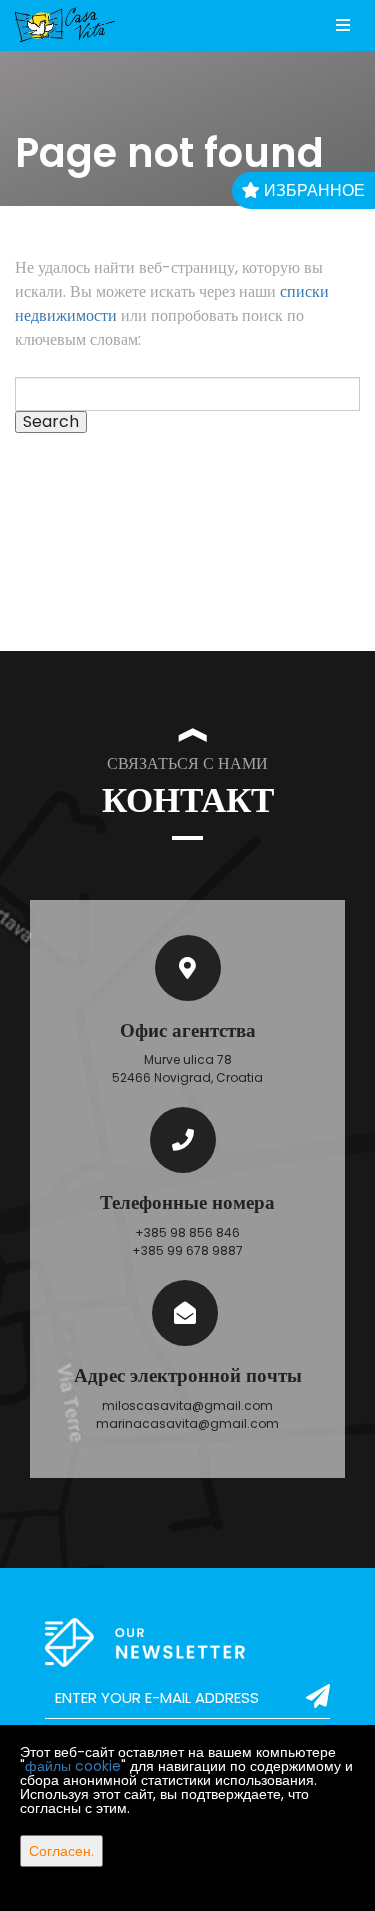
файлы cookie (73, 1766)
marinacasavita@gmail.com (187, 1423)
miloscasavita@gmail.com (187, 1405)
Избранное (312, 190)
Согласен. (61, 1851)
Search (51, 422)
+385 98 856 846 (187, 1232)
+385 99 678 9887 (187, 1250)
